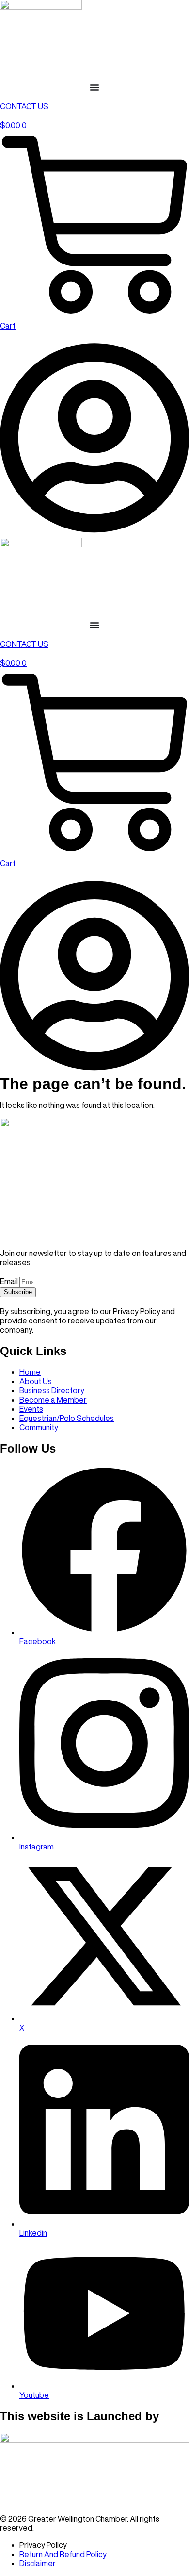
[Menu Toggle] (94, 87)
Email (10, 1281)
